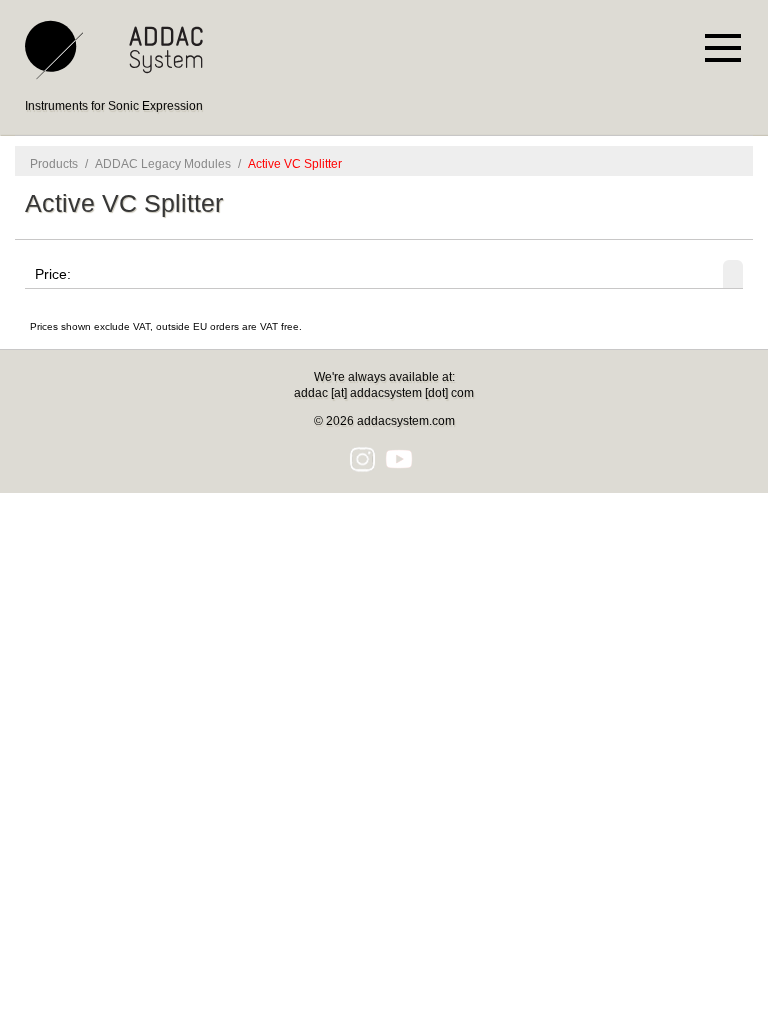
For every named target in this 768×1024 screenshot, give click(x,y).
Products (54, 164)
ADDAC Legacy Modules (163, 164)
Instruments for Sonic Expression (114, 106)
